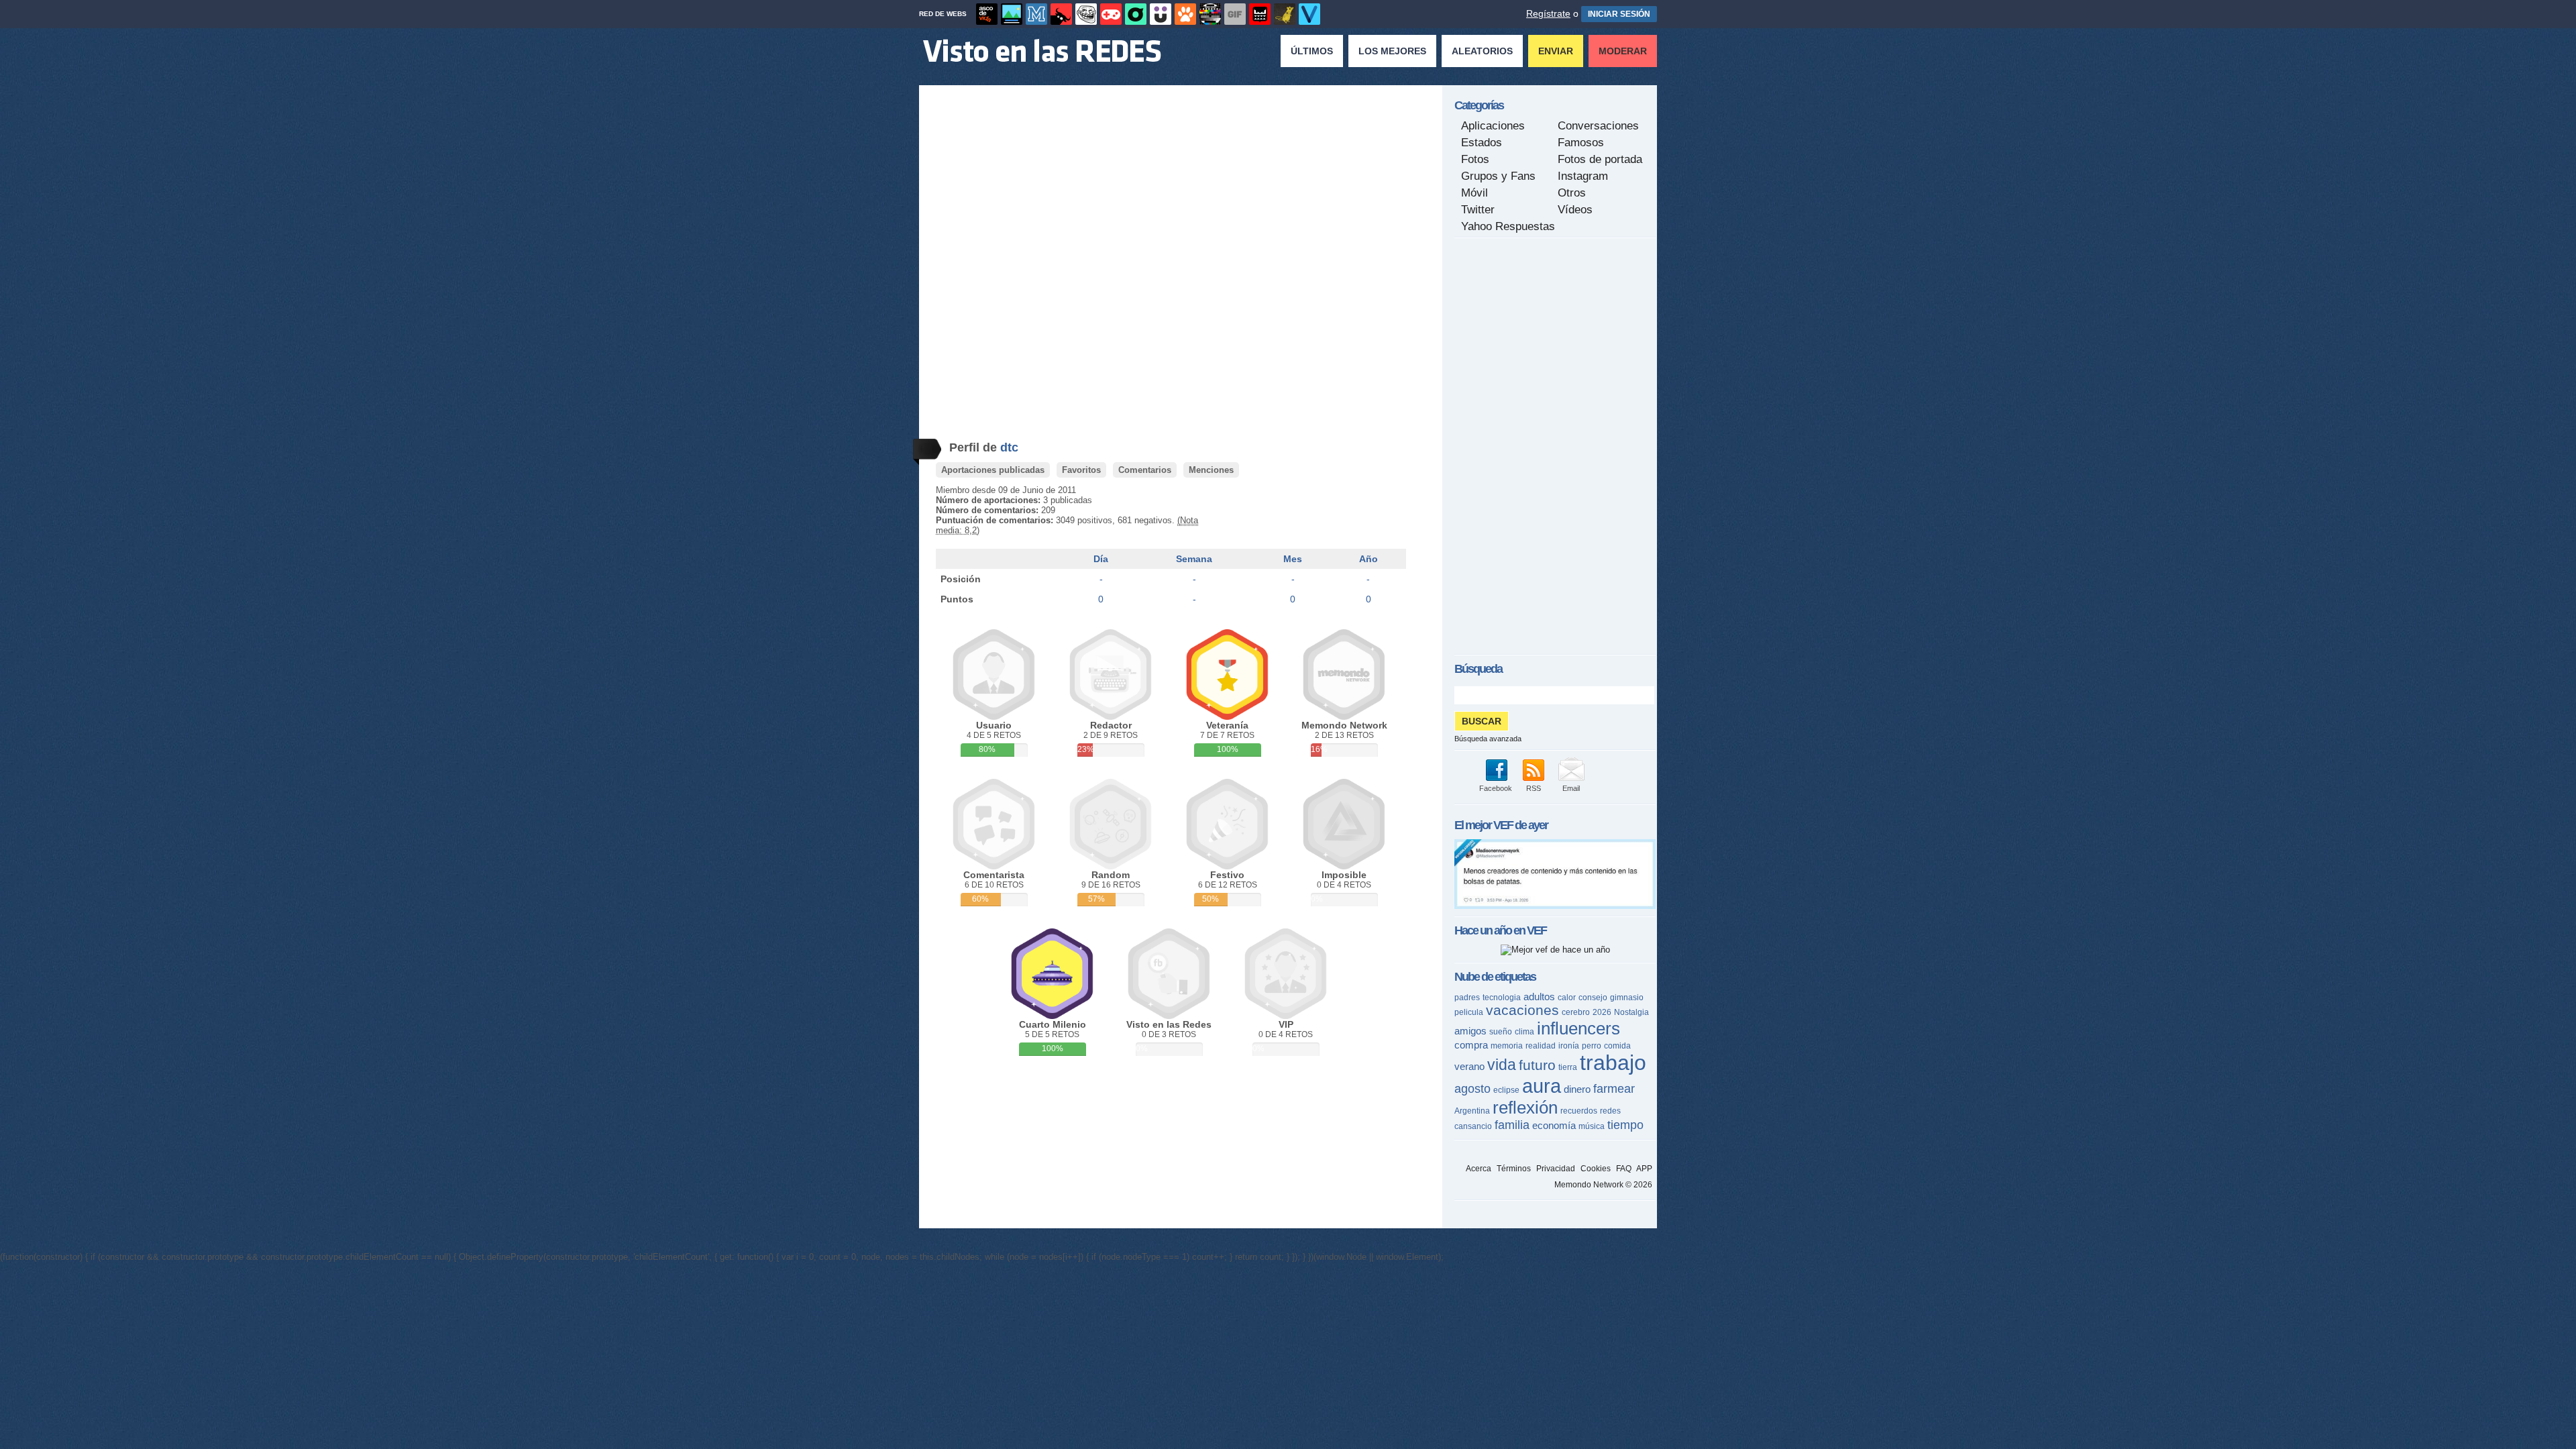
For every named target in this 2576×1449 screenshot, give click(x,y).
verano (1469, 1066)
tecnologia (1502, 998)
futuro (1537, 1065)
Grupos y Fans (1498, 176)
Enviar (1556, 51)
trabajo (1613, 1063)
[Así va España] (1061, 14)
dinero (1577, 1089)
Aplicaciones (1493, 126)
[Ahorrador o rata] (1285, 14)
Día (1101, 559)
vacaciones (1522, 1010)
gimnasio (1627, 998)
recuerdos (1579, 1111)
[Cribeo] (1136, 14)
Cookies (1596, 1169)
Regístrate (1548, 13)
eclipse (1506, 1090)
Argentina (1472, 1111)
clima (1524, 1032)
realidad (1541, 1046)
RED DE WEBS (943, 14)
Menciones (1211, 470)
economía (1554, 1125)
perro (1592, 1046)
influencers (1578, 1028)
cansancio (1473, 1126)
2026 (1602, 1012)
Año (1368, 559)
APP (1644, 1169)
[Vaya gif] (1235, 14)
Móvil (1474, 193)
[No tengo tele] (1210, 14)
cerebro (1576, 1012)
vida (1502, 1065)
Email (1571, 788)
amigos (1470, 1031)
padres (1467, 998)
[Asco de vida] (987, 14)
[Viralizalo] (1309, 14)
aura (1542, 1086)
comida (1617, 1046)
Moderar (1623, 51)
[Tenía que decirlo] (1260, 14)
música (1592, 1126)
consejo (1593, 998)
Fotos (1475, 159)
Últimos (1312, 51)
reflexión (1525, 1108)
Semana (1194, 559)
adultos (1539, 997)
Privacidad (1556, 1169)
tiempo (1625, 1125)
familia (1512, 1125)
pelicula (1469, 1012)
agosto (1472, 1089)
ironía (1569, 1046)
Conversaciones (1598, 126)
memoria (1507, 1046)
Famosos (1581, 143)
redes (1610, 1111)
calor (1567, 998)
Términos (1514, 1169)
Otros (1572, 193)
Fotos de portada (1600, 159)
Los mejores (1392, 51)
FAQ (1624, 1169)
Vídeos (1575, 210)
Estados (1482, 143)
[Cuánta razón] (1012, 14)
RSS (1534, 788)
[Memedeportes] (1036, 14)
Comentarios (1145, 470)
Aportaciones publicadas (993, 470)
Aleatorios (1482, 51)
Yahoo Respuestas (1508, 226)
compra (1471, 1045)
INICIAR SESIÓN (1619, 14)
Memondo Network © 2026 (1603, 1185)
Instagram (1583, 176)
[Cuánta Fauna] (1185, 14)
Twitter (1478, 210)
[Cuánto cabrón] (1086, 14)
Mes (1293, 559)
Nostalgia (1631, 1012)
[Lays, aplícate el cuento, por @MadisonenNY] (1555, 906)
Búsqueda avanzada (1488, 739)
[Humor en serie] (1161, 14)
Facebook (1496, 788)
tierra (1568, 1067)
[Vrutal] (1111, 14)
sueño (1501, 1032)
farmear (1614, 1089)
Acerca (1479, 1169)
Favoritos (1081, 470)
